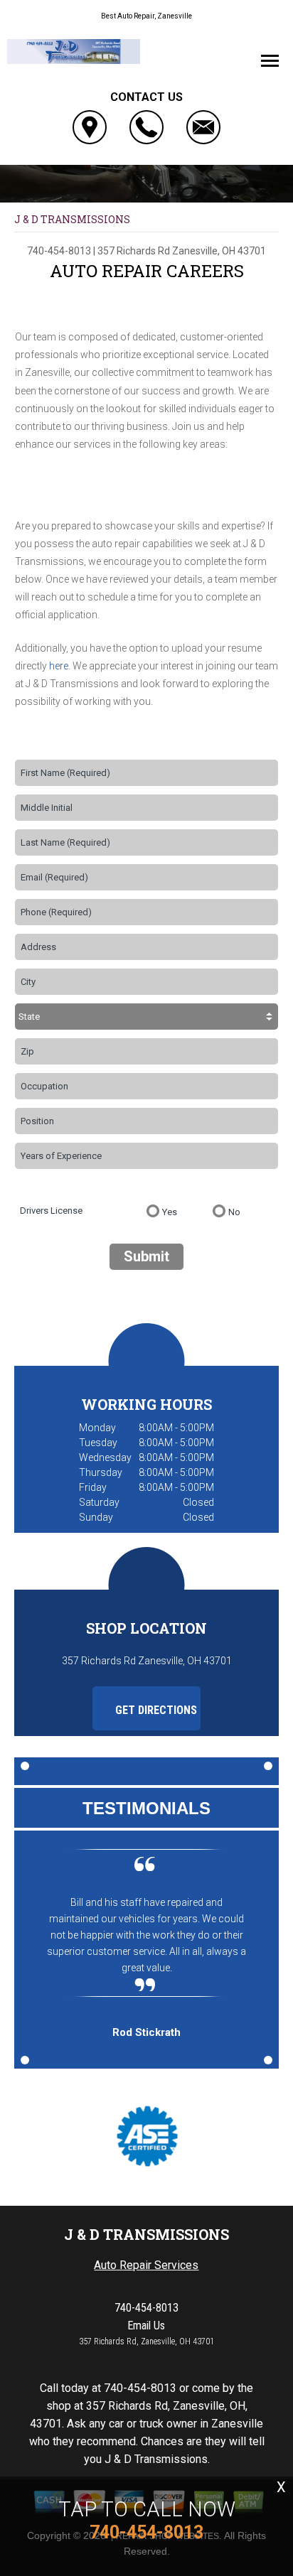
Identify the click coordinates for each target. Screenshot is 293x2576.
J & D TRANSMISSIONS (72, 219)
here (59, 666)
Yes (170, 1212)
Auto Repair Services (146, 2265)
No (234, 1212)
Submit (146, 1256)
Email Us (146, 2326)
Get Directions (155, 1710)
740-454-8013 (59, 251)
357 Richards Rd (134, 251)
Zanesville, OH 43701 (219, 251)
